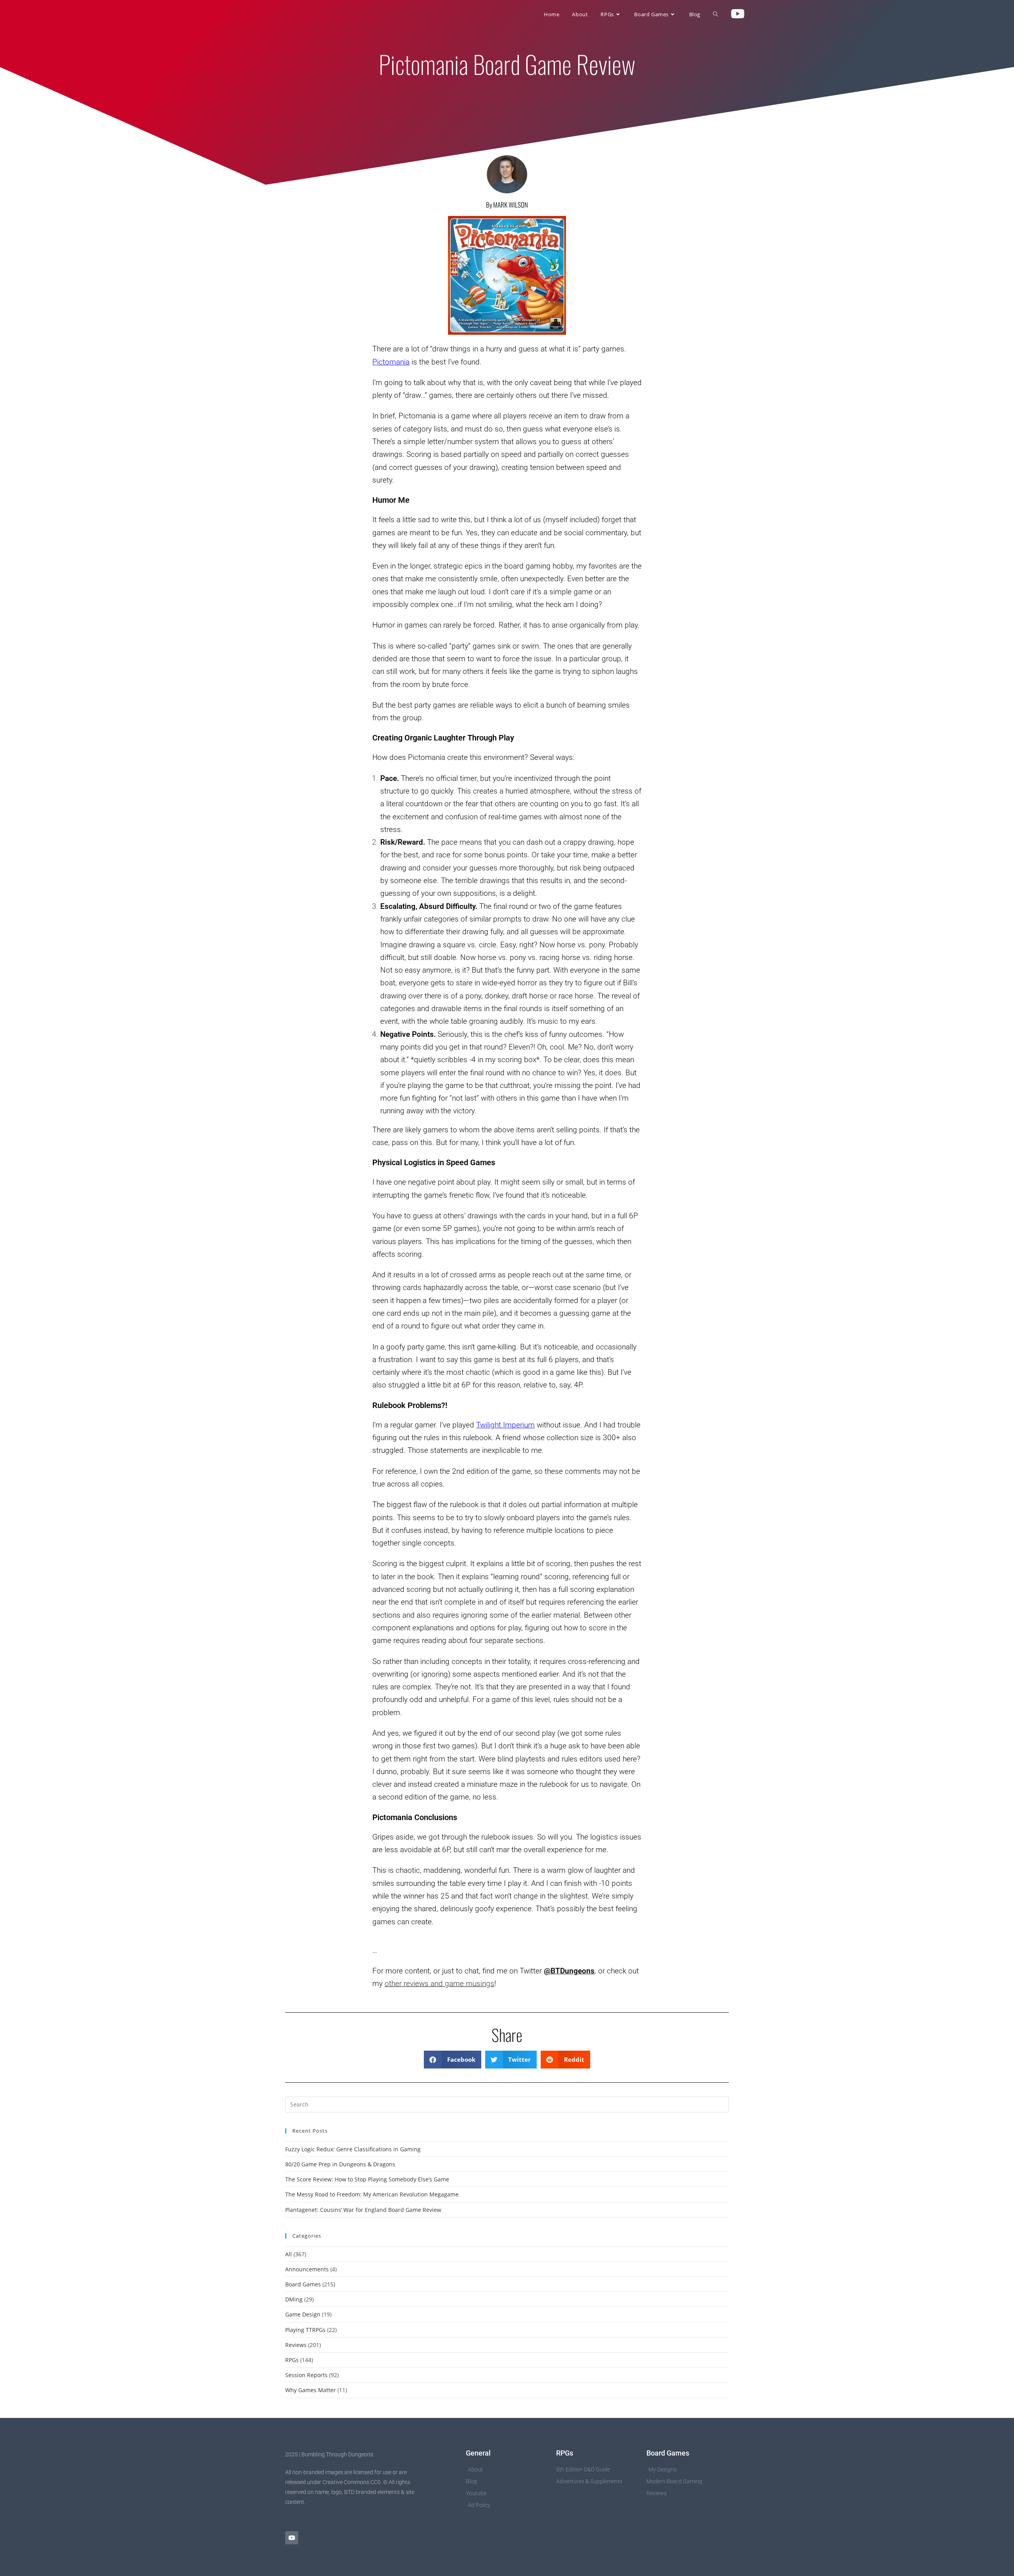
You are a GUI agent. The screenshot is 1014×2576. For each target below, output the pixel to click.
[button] (453, 2060)
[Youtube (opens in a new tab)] (738, 14)
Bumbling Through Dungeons (335, 14)
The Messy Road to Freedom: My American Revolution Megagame (372, 2194)
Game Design (303, 2314)
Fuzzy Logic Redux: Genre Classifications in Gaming (353, 2149)
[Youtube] (292, 2538)
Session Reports (306, 2375)
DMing (294, 2299)
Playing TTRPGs (305, 2330)
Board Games (303, 2284)
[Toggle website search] (716, 14)
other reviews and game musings (439, 1984)
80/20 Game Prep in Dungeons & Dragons (340, 2164)
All (289, 2254)
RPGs (292, 2360)
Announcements (307, 2269)
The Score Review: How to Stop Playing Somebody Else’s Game (367, 2179)
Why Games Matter (311, 2390)
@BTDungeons (569, 1971)
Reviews (296, 2345)
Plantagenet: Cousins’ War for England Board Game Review (363, 2210)
